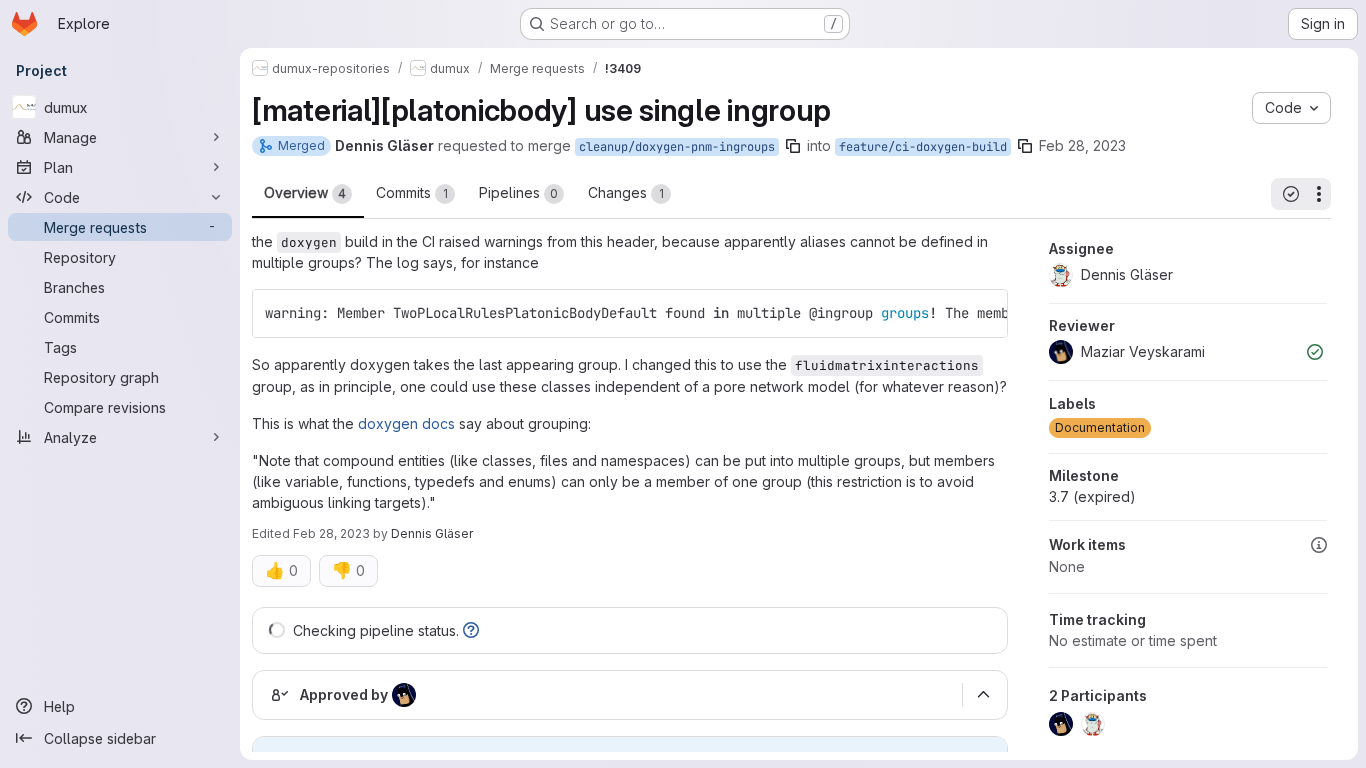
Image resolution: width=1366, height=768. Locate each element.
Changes (626, 192)
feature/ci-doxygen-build (923, 147)
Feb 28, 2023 (1082, 145)
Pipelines (518, 192)
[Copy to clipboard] (984, 313)
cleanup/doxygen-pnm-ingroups (677, 147)
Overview (305, 192)
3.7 (1092, 496)
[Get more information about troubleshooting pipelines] (471, 630)
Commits (412, 192)
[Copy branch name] (793, 146)
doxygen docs (406, 423)
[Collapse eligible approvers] (983, 695)
